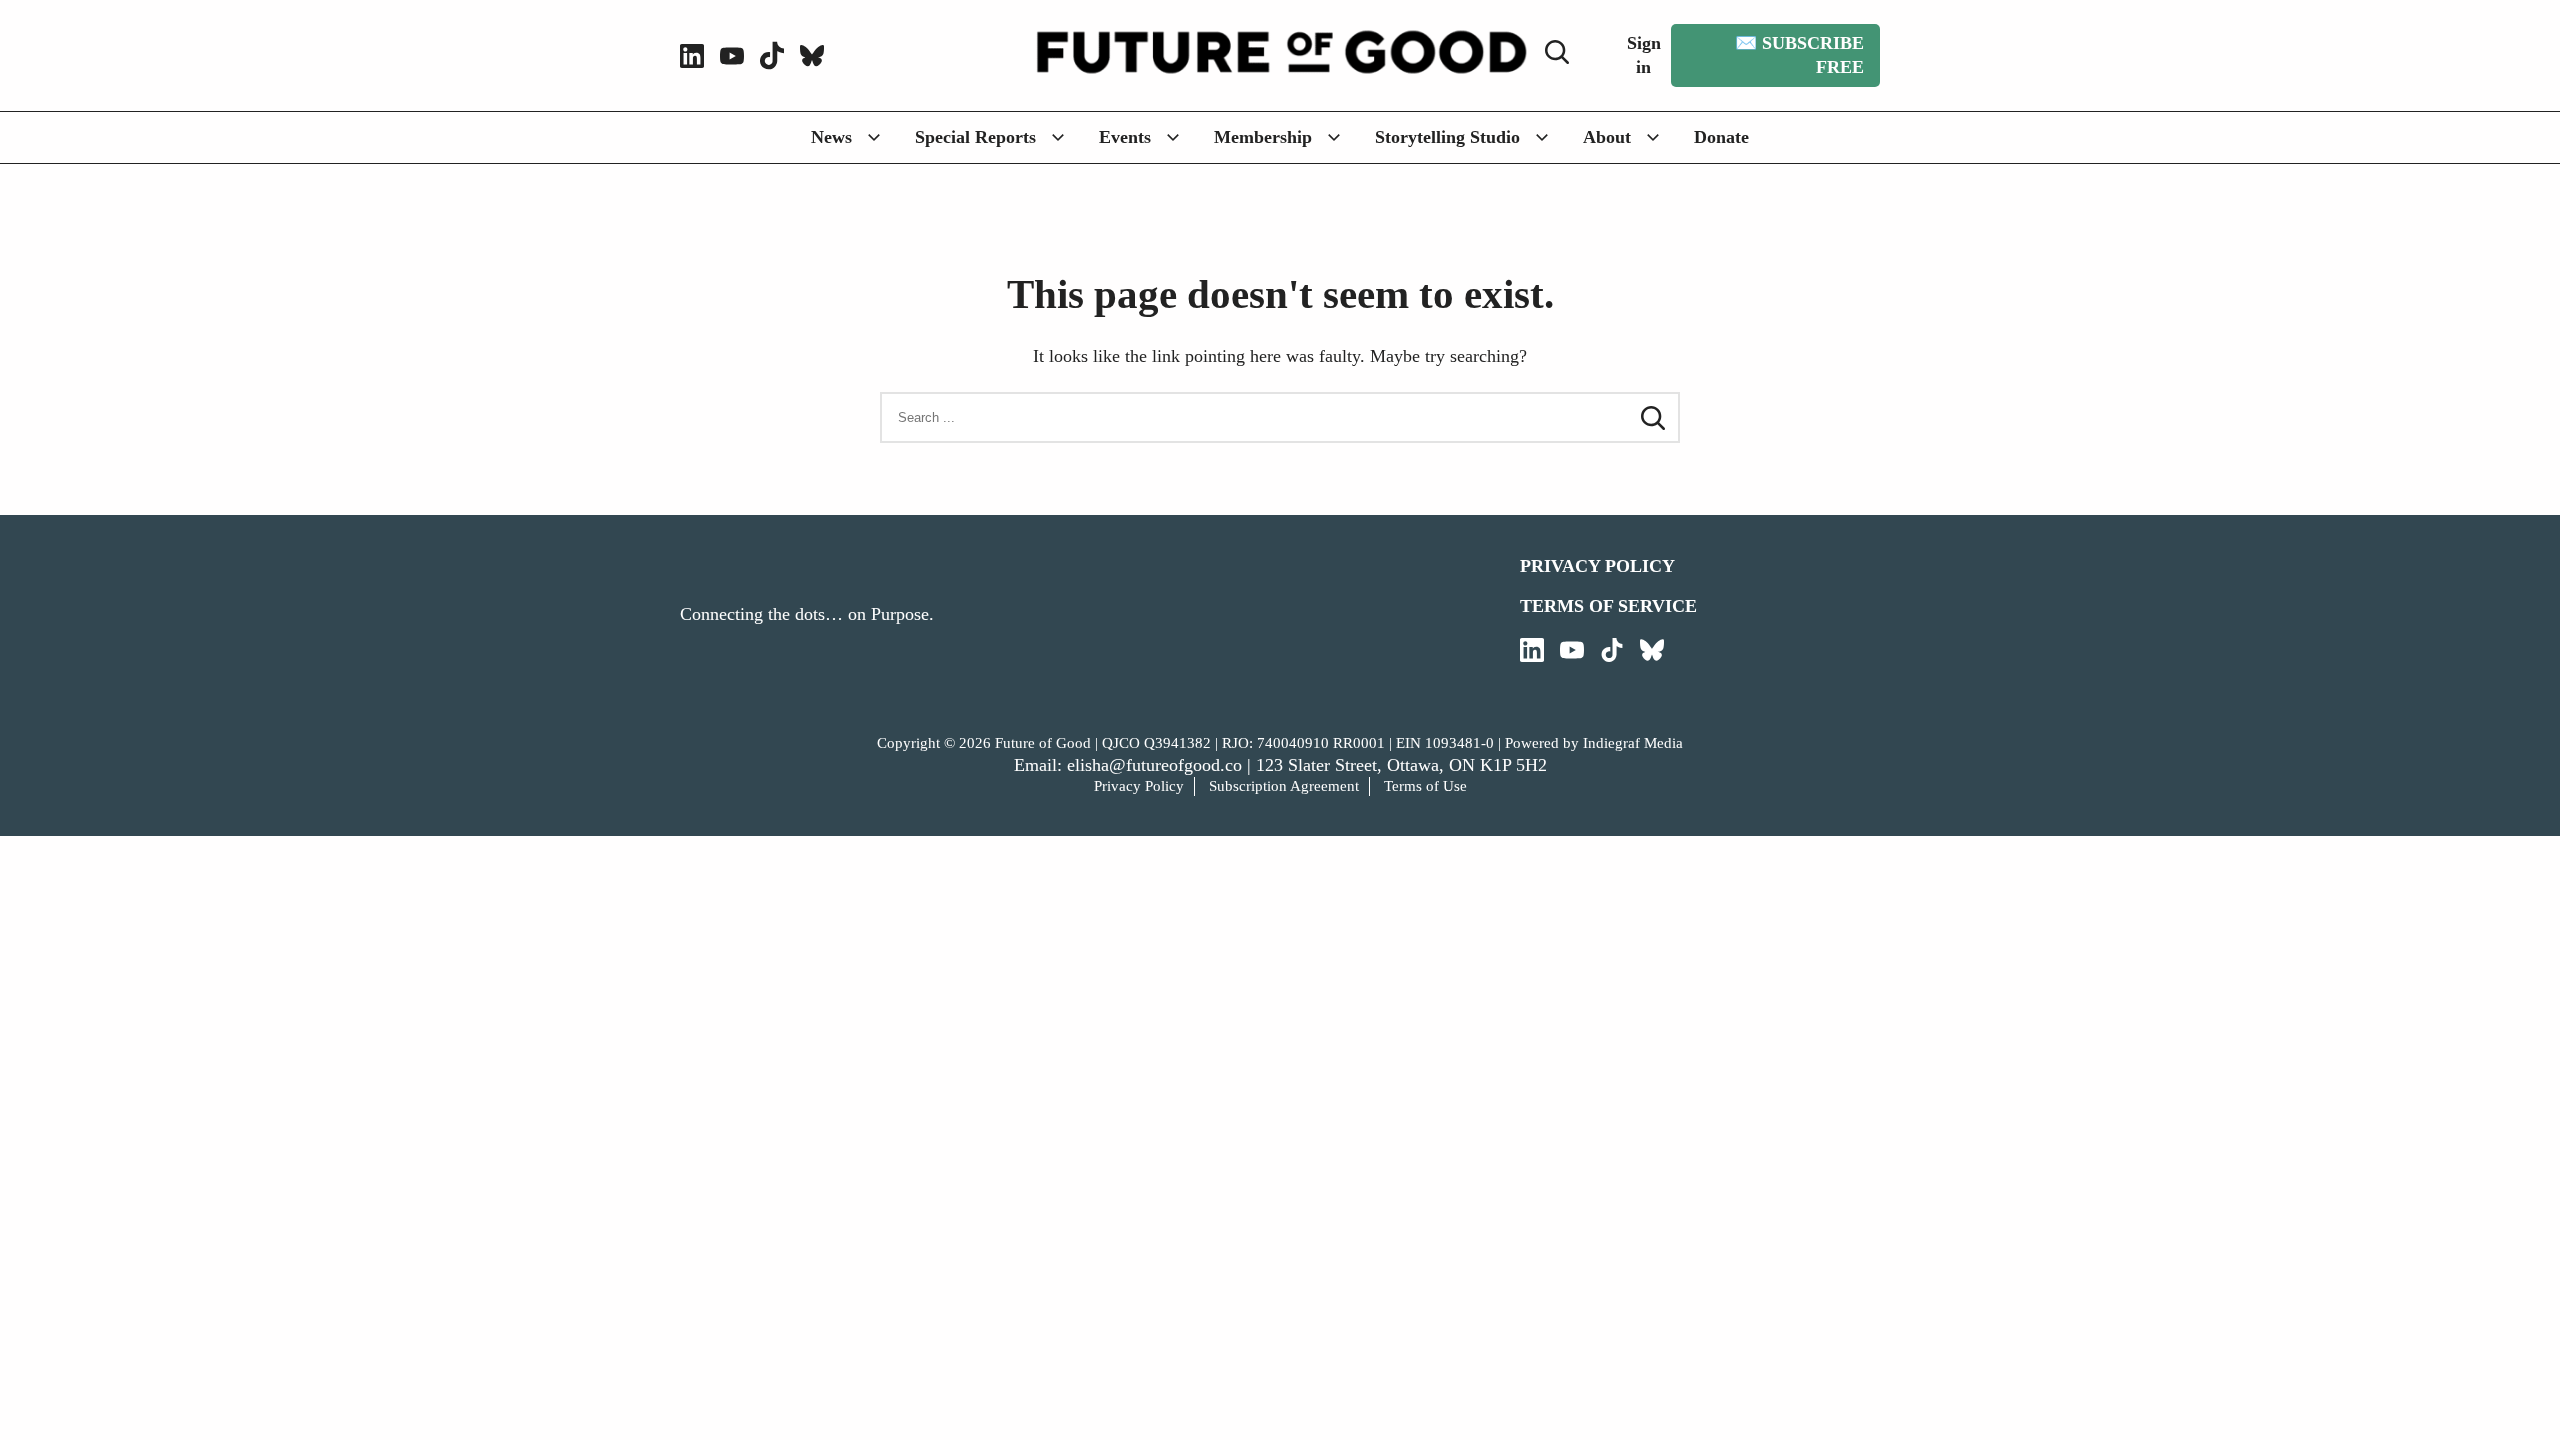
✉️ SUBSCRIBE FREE (1799, 54)
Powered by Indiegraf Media (1594, 743)
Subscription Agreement (1284, 786)
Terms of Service (1608, 606)
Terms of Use (1425, 786)
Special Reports (975, 137)
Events (1125, 137)
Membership (1263, 137)
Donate (1721, 137)
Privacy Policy (1597, 566)
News (831, 137)
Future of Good (1043, 743)
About (1607, 137)
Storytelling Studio (1447, 137)
